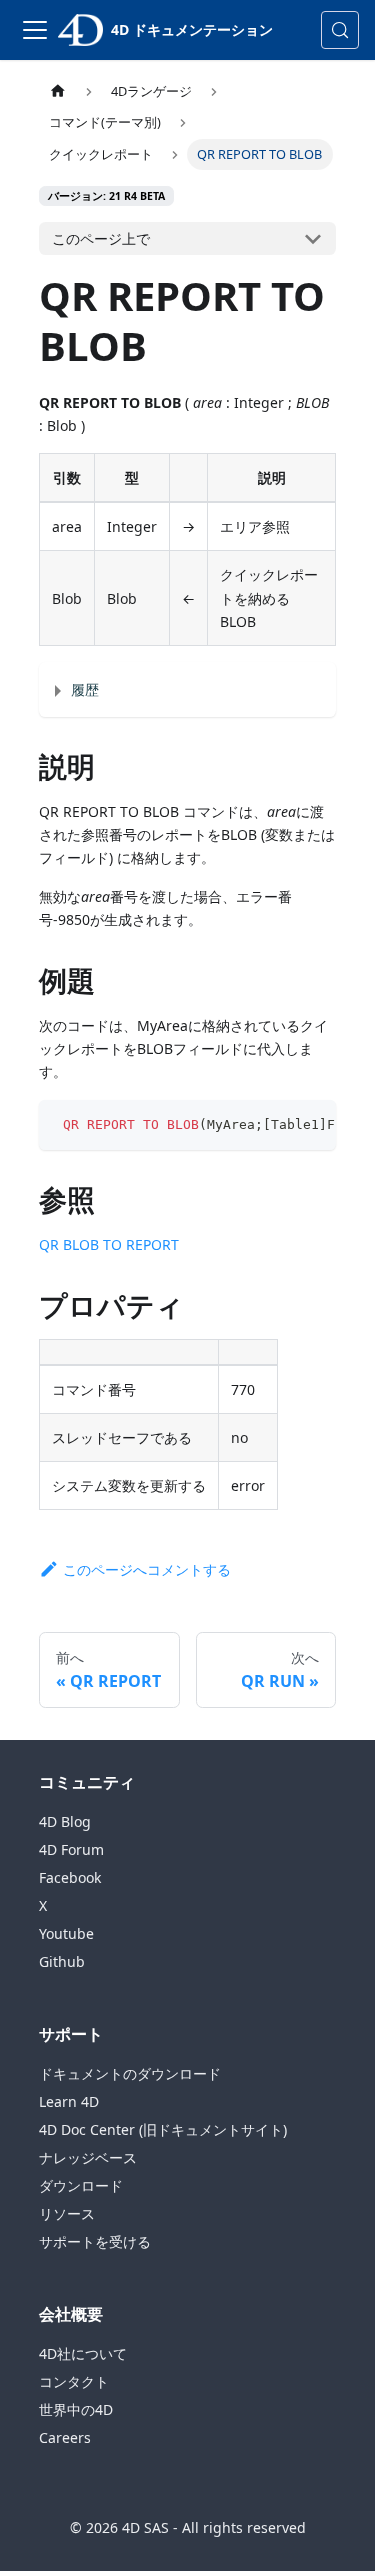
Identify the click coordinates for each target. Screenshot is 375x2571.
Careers (65, 2437)
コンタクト (74, 2381)
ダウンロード (81, 2185)
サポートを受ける (95, 2241)
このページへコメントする (147, 1569)
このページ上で (101, 238)
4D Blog (65, 1821)
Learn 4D (69, 2101)
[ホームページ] (58, 91)
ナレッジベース (88, 2157)
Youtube (66, 1933)
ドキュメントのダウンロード (130, 2073)
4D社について (83, 2353)
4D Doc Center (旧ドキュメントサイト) (163, 2129)
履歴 (85, 689)
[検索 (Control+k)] (340, 30)
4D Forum (71, 1849)
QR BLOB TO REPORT (109, 1244)
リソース (67, 2213)
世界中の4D (76, 2409)
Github (62, 1961)
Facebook (70, 1877)
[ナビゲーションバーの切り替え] (35, 30)
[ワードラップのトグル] (275, 1125)
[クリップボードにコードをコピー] (311, 1125)
